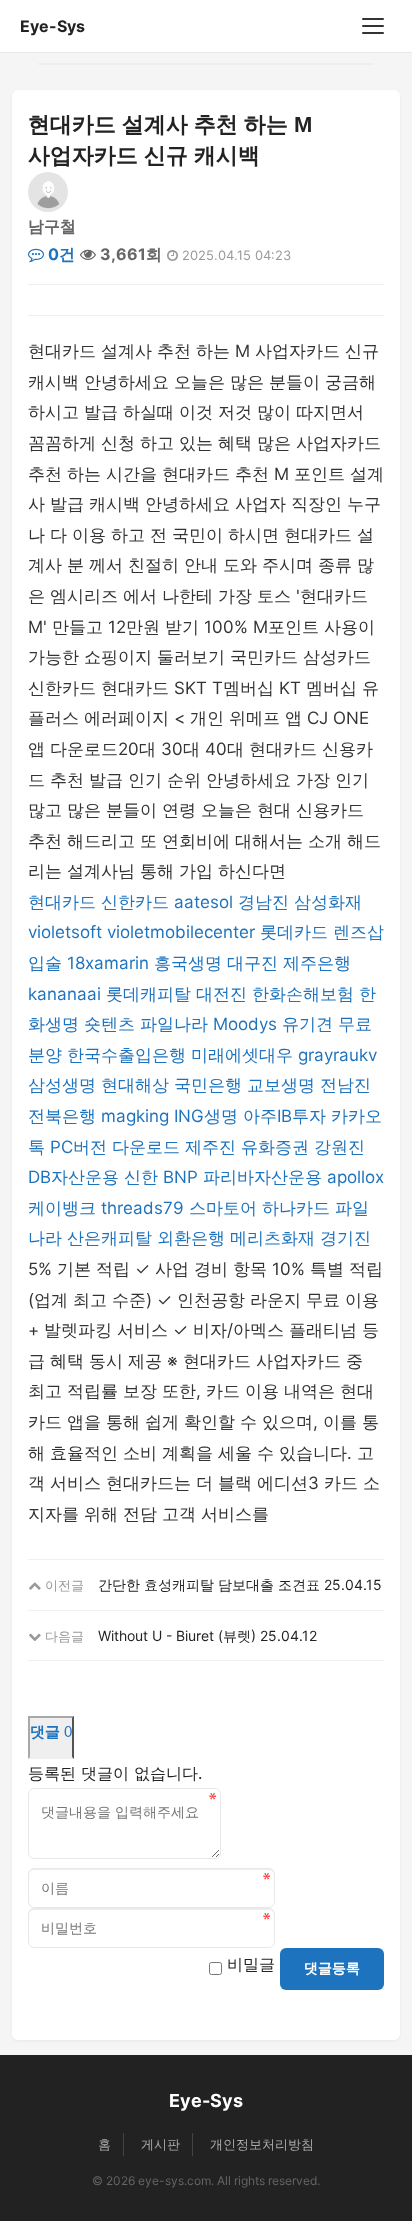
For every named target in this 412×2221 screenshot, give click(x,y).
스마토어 (223, 1208)
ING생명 (206, 1116)
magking (135, 1116)
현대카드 (62, 902)
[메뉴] (373, 26)
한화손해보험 (303, 994)
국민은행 (208, 1085)
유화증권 (275, 1147)
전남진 (345, 1085)
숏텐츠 (109, 1024)
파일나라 (174, 1024)
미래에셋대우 (242, 1055)
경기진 (345, 1238)
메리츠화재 (272, 1238)
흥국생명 (188, 963)
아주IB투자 (284, 1116)
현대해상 (135, 1085)
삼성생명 (62, 1085)
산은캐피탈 (109, 1238)
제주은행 (317, 963)
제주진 (210, 1147)
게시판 (160, 2144)
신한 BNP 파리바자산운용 (223, 1177)
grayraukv (337, 1055)
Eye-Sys (52, 26)
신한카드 (135, 902)
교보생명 (281, 1085)
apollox (355, 1177)
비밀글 (251, 1964)
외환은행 (191, 1238)
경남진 (263, 902)
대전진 (221, 994)
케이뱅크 (62, 1208)
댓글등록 (332, 1968)
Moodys (245, 1024)
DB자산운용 (73, 1177)
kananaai (64, 994)
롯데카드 (294, 932)
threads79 (142, 1208)
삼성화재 (328, 902)
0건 (59, 254)
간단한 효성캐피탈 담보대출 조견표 (209, 1584)
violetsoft (65, 932)
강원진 (339, 1147)
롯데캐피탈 (148, 994)
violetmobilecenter (181, 932)
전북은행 (62, 1116)
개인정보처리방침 (262, 2144)
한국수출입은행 (126, 1055)
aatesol (203, 902)
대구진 (252, 963)
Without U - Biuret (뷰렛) (177, 1635)
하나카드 (296, 1208)
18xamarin (108, 963)
